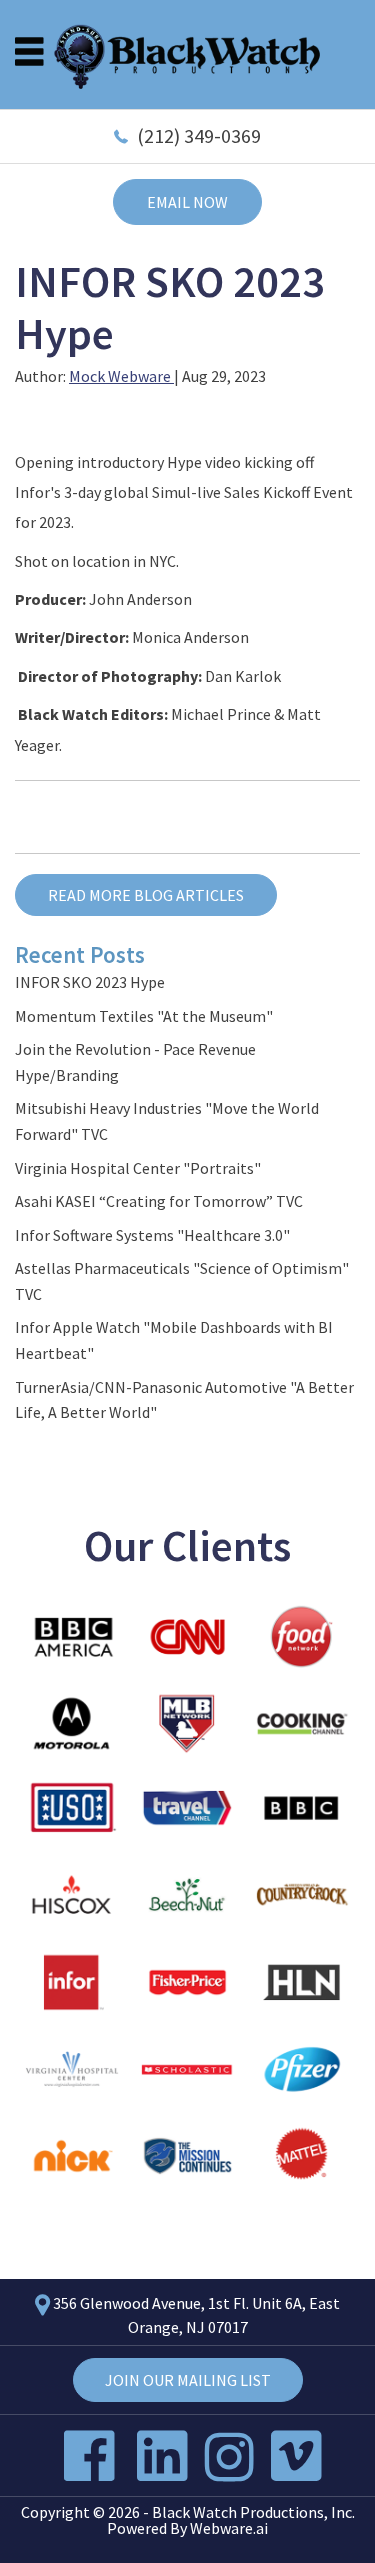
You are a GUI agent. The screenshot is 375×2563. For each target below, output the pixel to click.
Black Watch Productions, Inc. (253, 2512)
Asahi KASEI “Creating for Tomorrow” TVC (159, 1201)
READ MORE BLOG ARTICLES (146, 895)
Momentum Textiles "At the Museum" (144, 1016)
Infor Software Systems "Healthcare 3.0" (152, 1235)
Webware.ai (229, 2528)
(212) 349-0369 (199, 135)
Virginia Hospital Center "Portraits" (138, 1168)
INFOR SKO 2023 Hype (90, 982)
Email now (187, 202)
